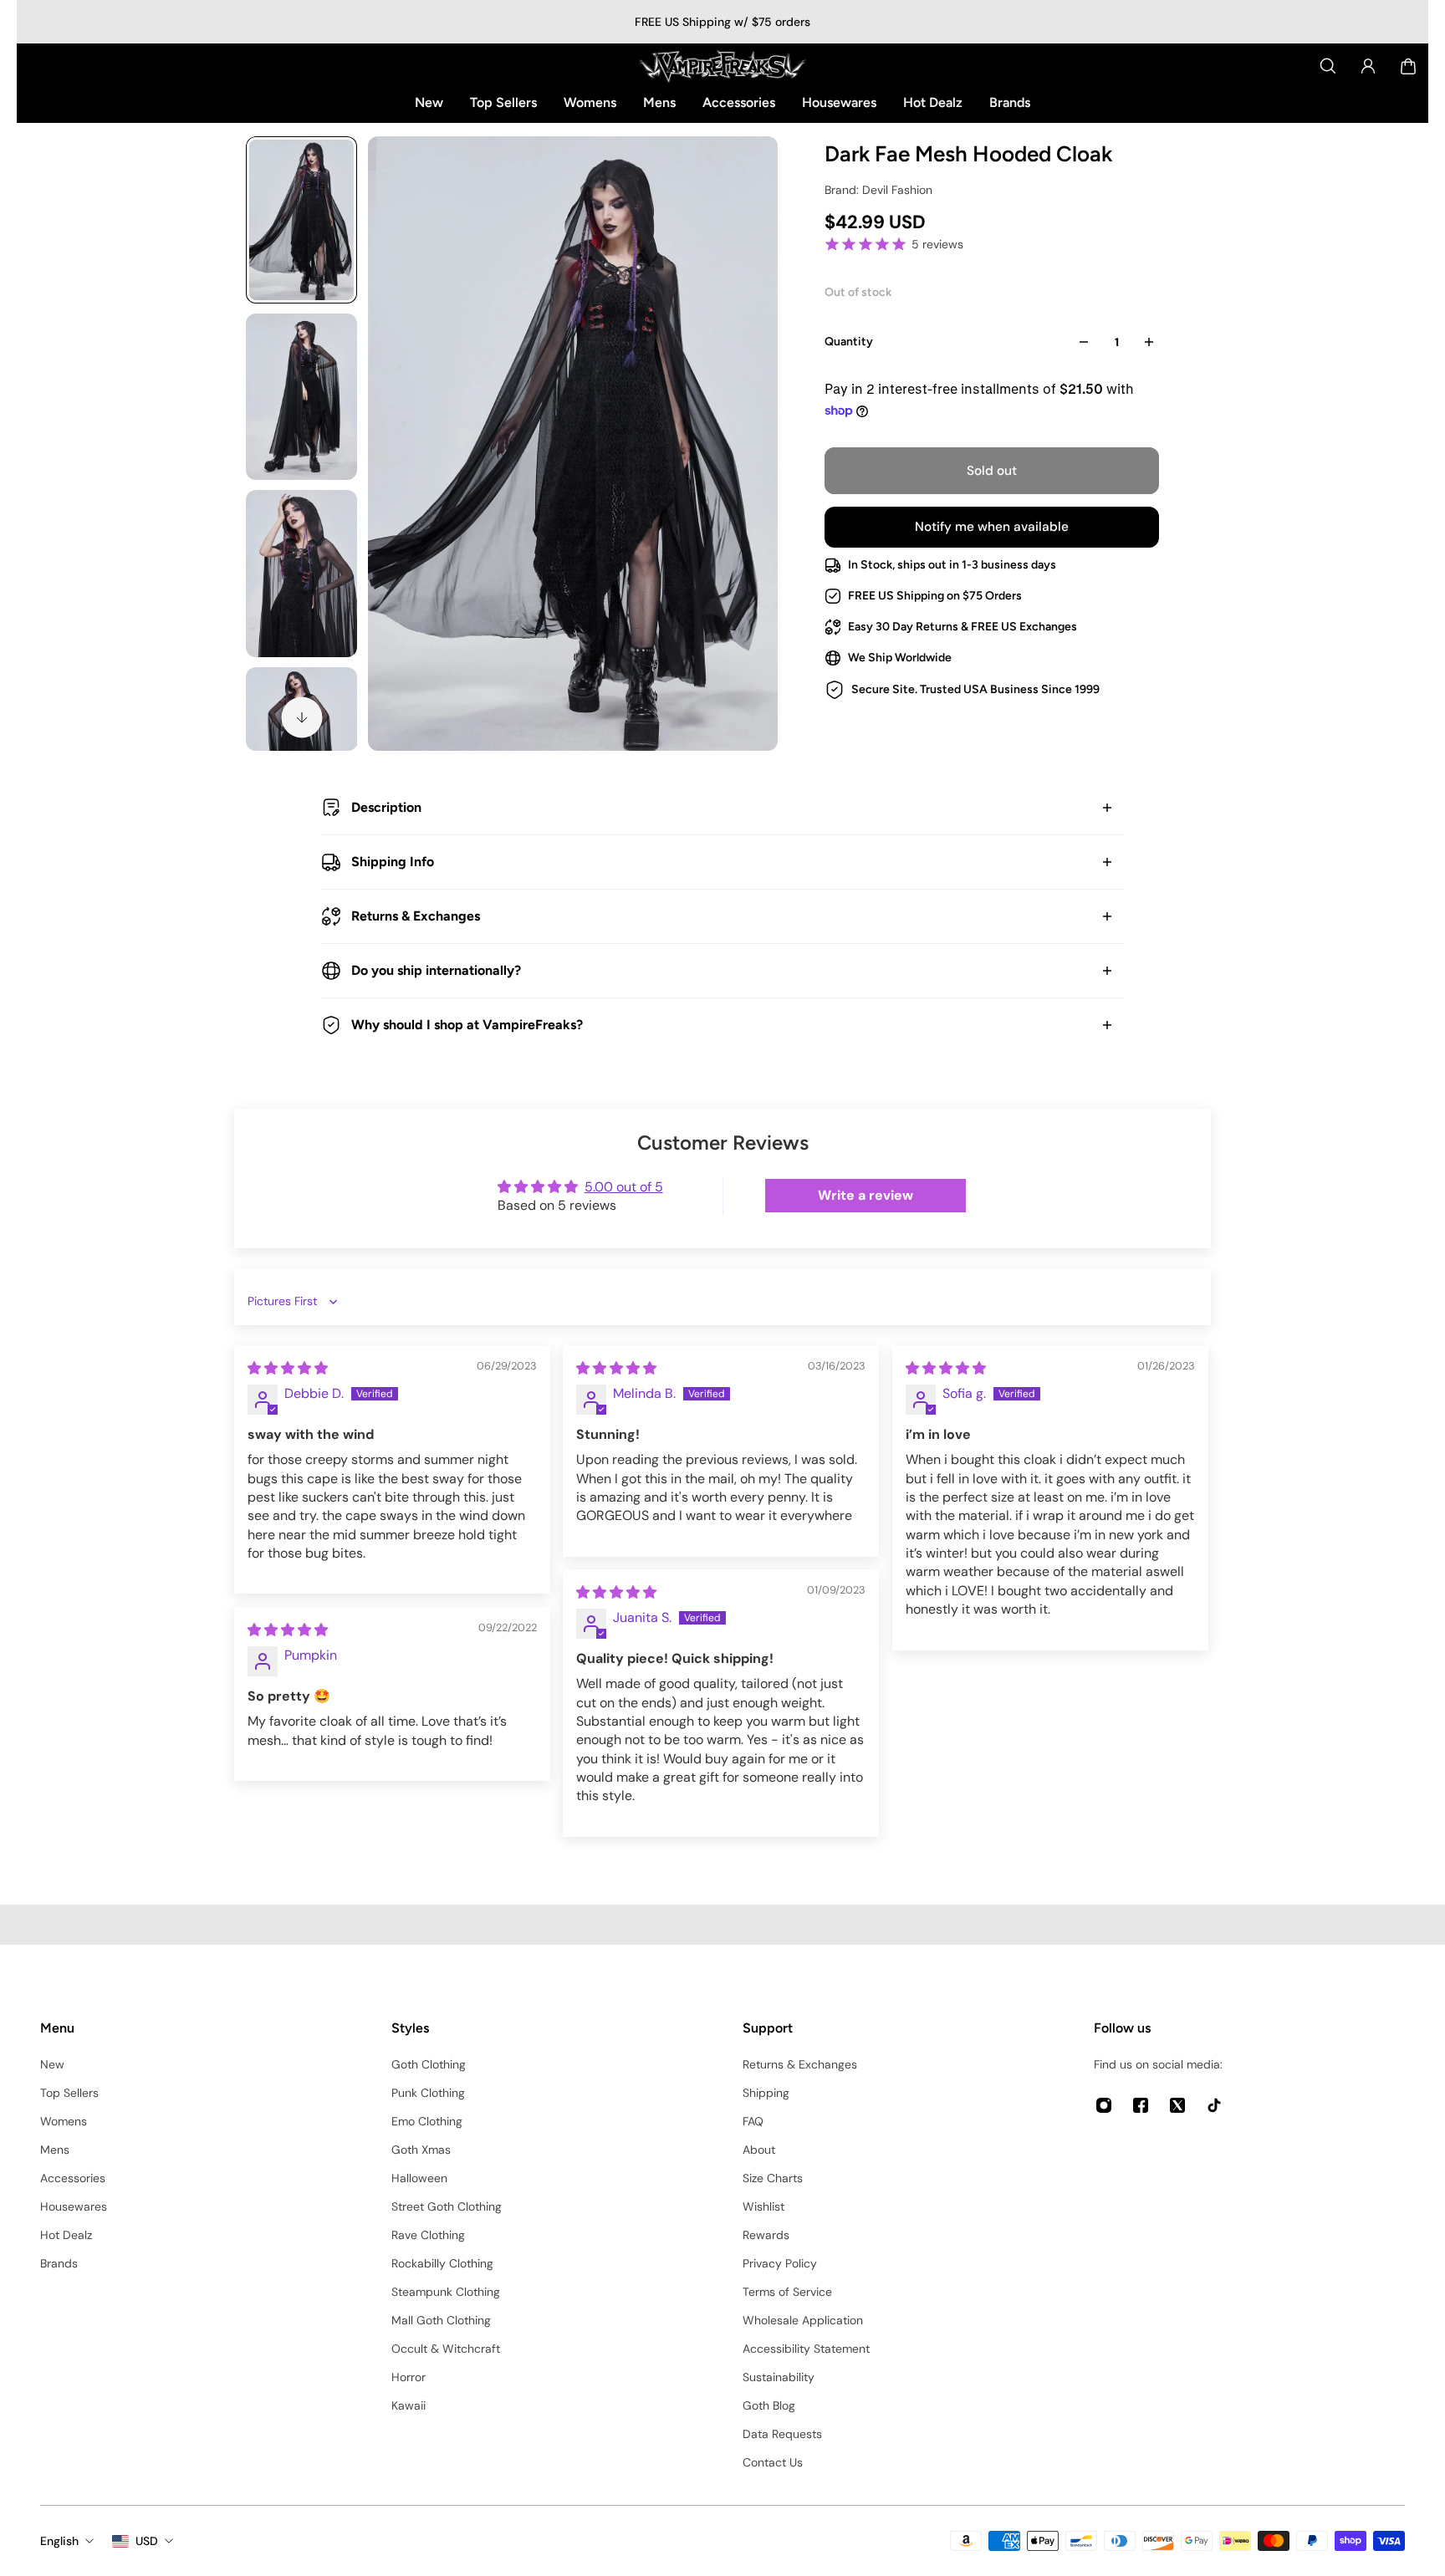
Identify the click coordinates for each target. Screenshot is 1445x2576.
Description (386, 807)
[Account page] (1368, 66)
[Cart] (1408, 66)
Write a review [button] (865, 1195)
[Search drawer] (1328, 66)
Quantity (849, 342)
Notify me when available (992, 527)
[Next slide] (302, 717)
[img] (288, 1368)
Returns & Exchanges (416, 916)
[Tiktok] (1214, 2105)
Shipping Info (393, 862)
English (59, 2541)
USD (147, 2541)
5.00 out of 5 (624, 1187)
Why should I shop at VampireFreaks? (467, 1025)
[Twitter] (1177, 2105)
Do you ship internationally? (436, 970)
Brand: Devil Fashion (878, 190)
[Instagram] (1104, 2105)
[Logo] (722, 66)
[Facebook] (1141, 2105)
